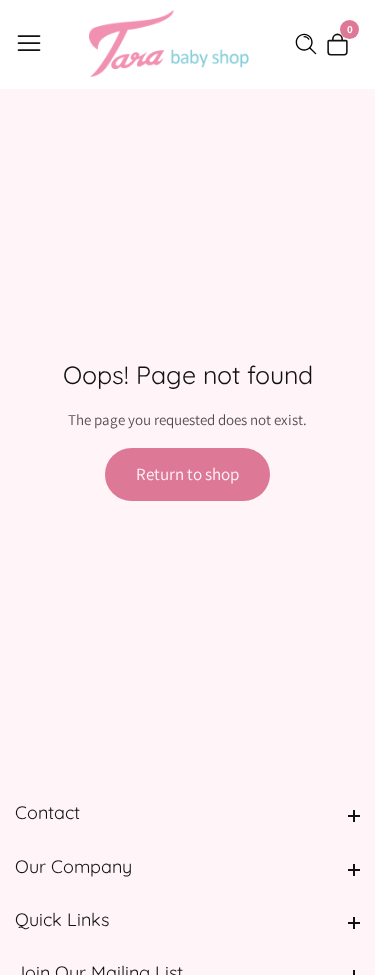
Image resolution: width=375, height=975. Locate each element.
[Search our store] (310, 44)
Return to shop (187, 474)
